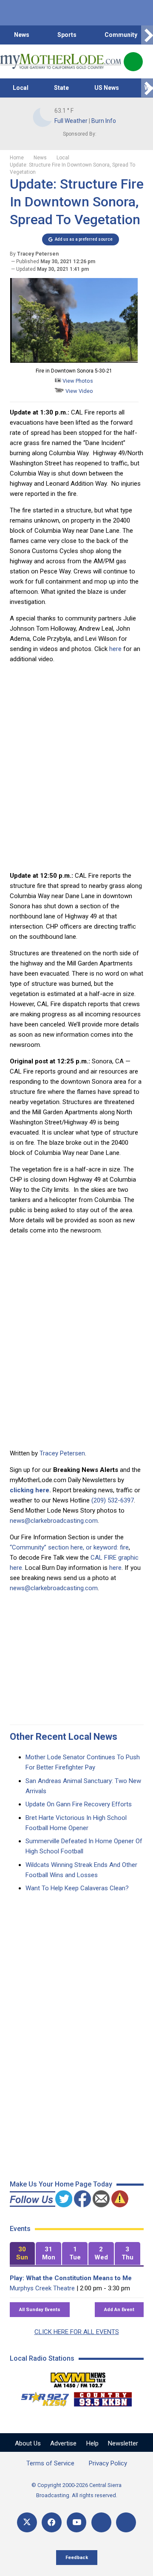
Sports (67, 35)
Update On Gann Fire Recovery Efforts (79, 1804)
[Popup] (133, 62)
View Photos (77, 381)
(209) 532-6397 (113, 1500)
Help (92, 2443)
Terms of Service (50, 2463)
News (22, 35)
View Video (79, 391)
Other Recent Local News (64, 1737)
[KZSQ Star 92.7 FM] (41, 2397)
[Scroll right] (147, 35)
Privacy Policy (108, 2463)
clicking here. (30, 1490)
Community (121, 35)
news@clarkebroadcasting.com (54, 1521)
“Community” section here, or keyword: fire (69, 1547)
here (115, 649)
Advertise (63, 2443)
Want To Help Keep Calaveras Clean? (77, 1888)
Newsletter (123, 2443)
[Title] (126, 2522)
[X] (27, 2522)
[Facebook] (52, 2522)
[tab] (23, 2254)
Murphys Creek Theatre (42, 2288)
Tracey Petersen (62, 1453)
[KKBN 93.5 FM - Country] (103, 2397)
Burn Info (104, 121)
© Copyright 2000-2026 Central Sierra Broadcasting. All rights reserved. (76, 2490)
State (61, 88)
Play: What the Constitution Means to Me (71, 2278)
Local (21, 88)
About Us (28, 2443)
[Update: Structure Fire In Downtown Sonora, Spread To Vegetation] (74, 361)
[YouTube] (77, 2522)
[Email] (101, 2522)
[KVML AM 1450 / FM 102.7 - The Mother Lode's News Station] (78, 2378)
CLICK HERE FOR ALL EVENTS (77, 2332)
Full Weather (71, 121)
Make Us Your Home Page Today (61, 2184)
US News (107, 88)
